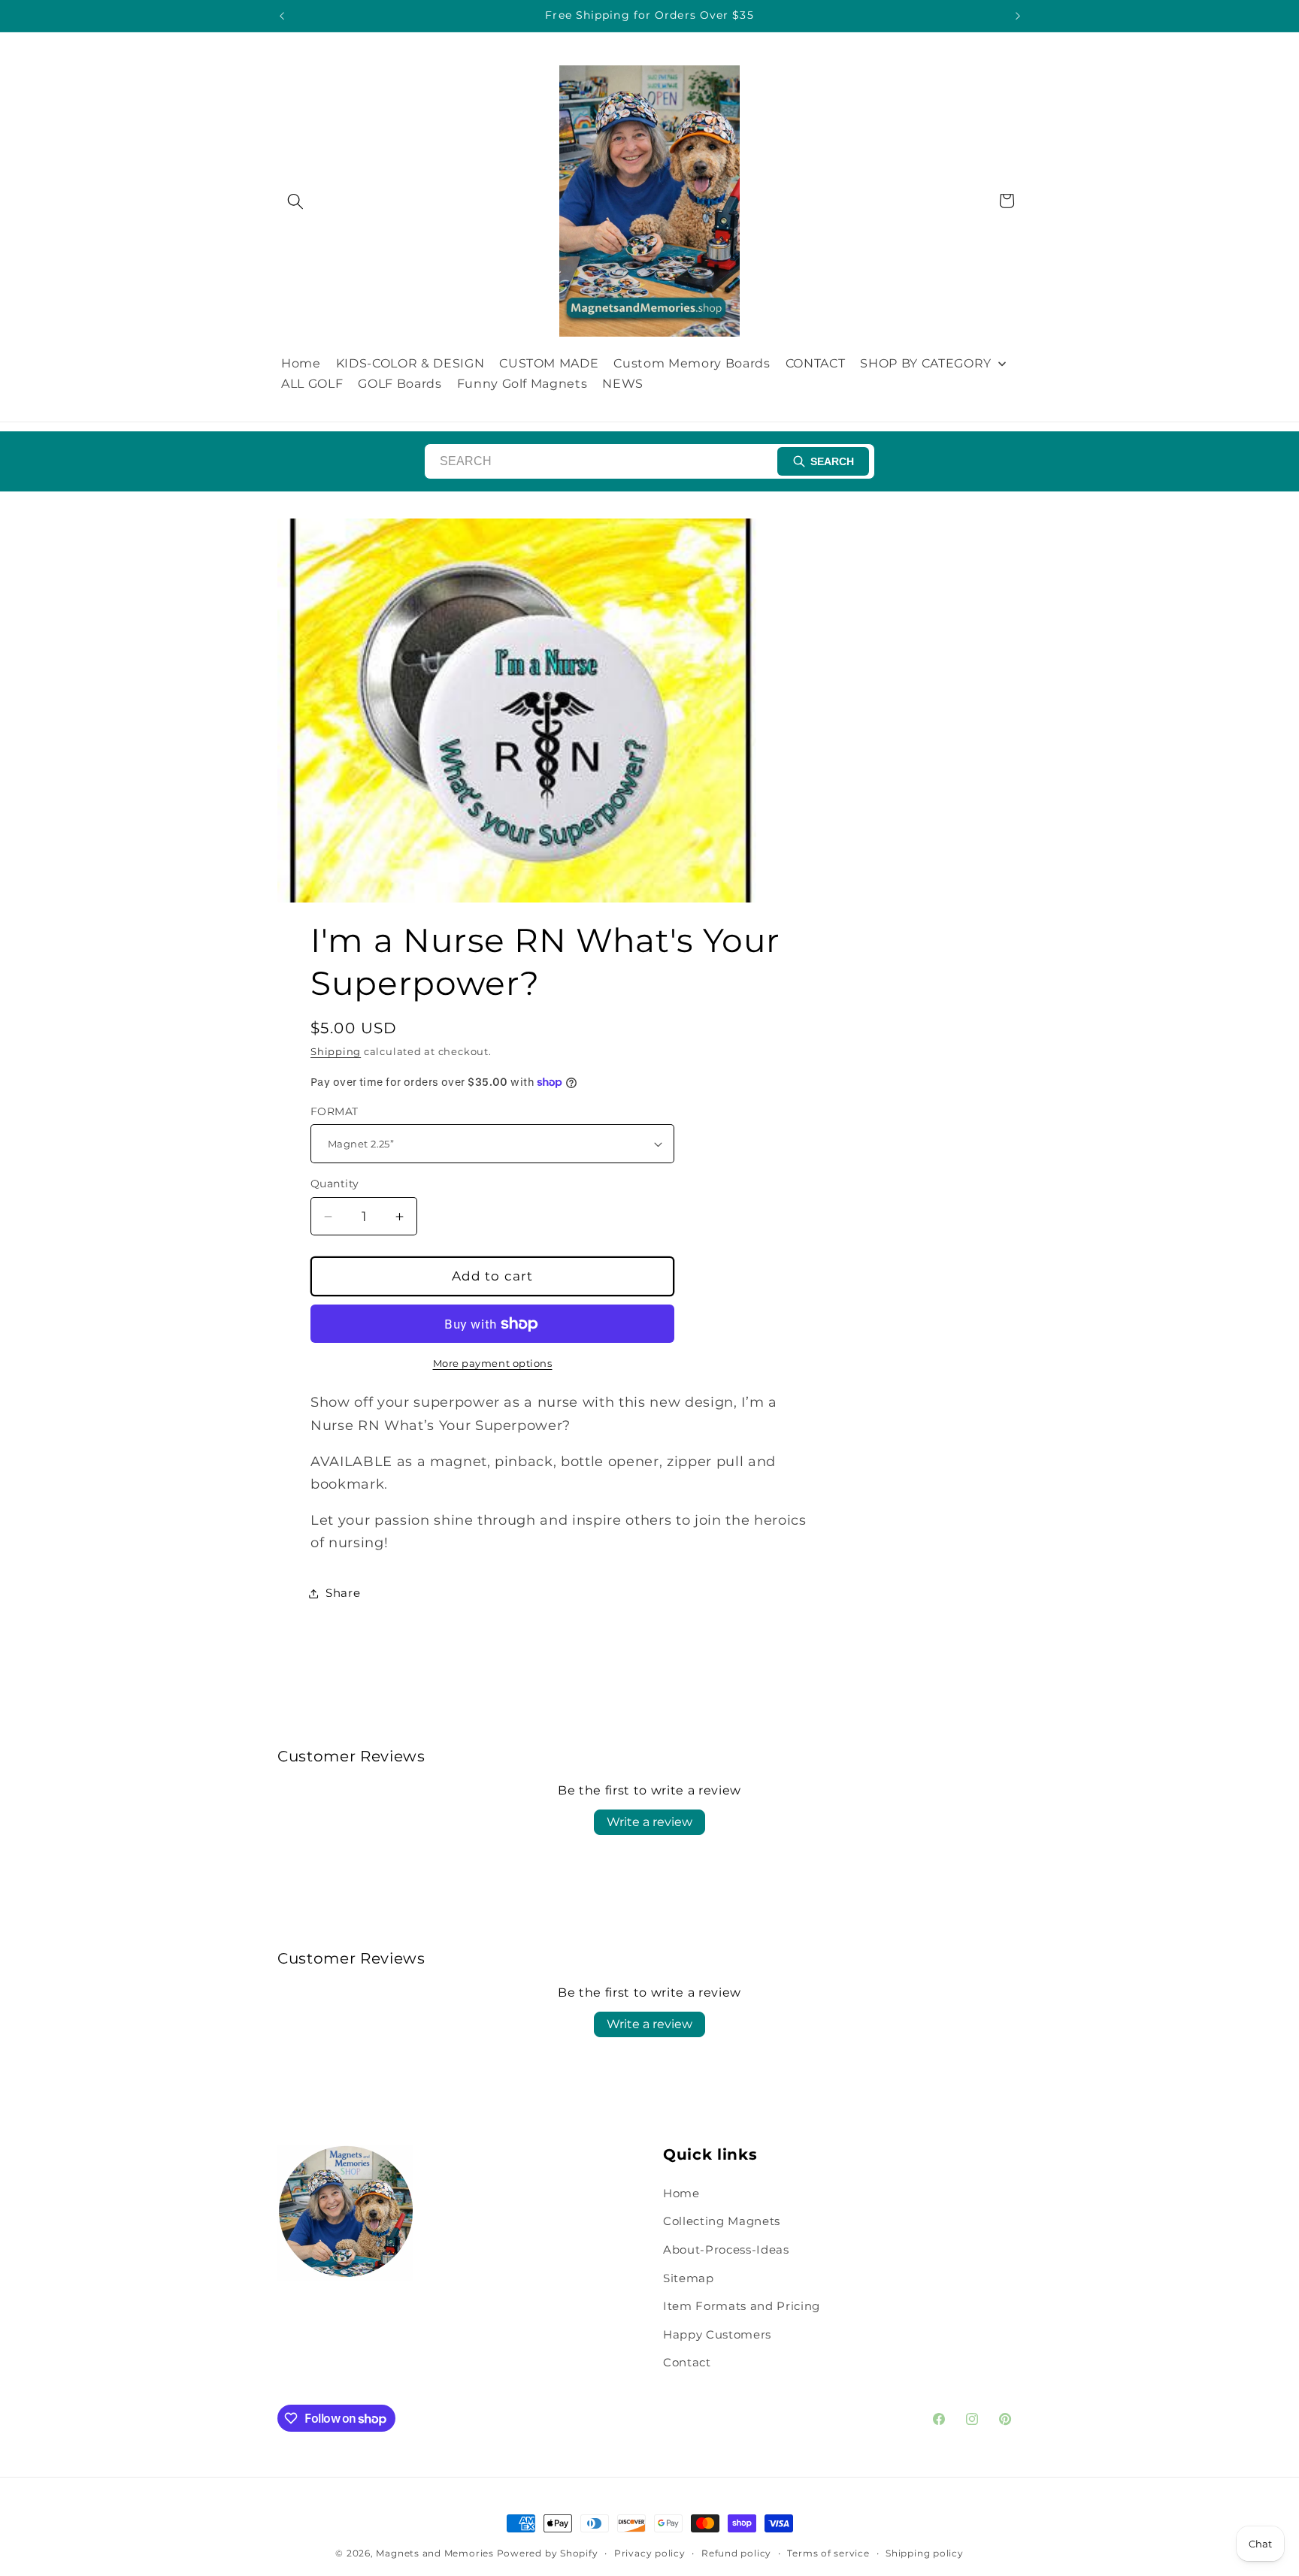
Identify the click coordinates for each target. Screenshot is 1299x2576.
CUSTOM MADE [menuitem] (549, 363)
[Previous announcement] (282, 16)
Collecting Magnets (722, 2221)
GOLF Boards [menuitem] (400, 384)
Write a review (649, 1822)
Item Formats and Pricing (742, 2306)
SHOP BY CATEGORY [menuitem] (926, 363)
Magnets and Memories (436, 2553)
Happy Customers (717, 2334)
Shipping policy (925, 2553)
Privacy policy (650, 2553)
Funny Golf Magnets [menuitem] (522, 384)
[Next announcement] (1018, 16)
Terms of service (828, 2553)
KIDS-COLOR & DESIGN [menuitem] (410, 363)
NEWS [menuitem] (623, 384)
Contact (687, 2362)
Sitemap (689, 2278)
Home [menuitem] (301, 363)
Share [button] (343, 1593)
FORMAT (335, 1111)
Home (681, 2193)
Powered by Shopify (548, 2553)
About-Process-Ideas (726, 2249)
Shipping (336, 1051)
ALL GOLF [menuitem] (312, 384)
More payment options (493, 1363)
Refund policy (736, 2553)
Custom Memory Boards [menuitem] (692, 363)
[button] (295, 201)
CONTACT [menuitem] (816, 363)
